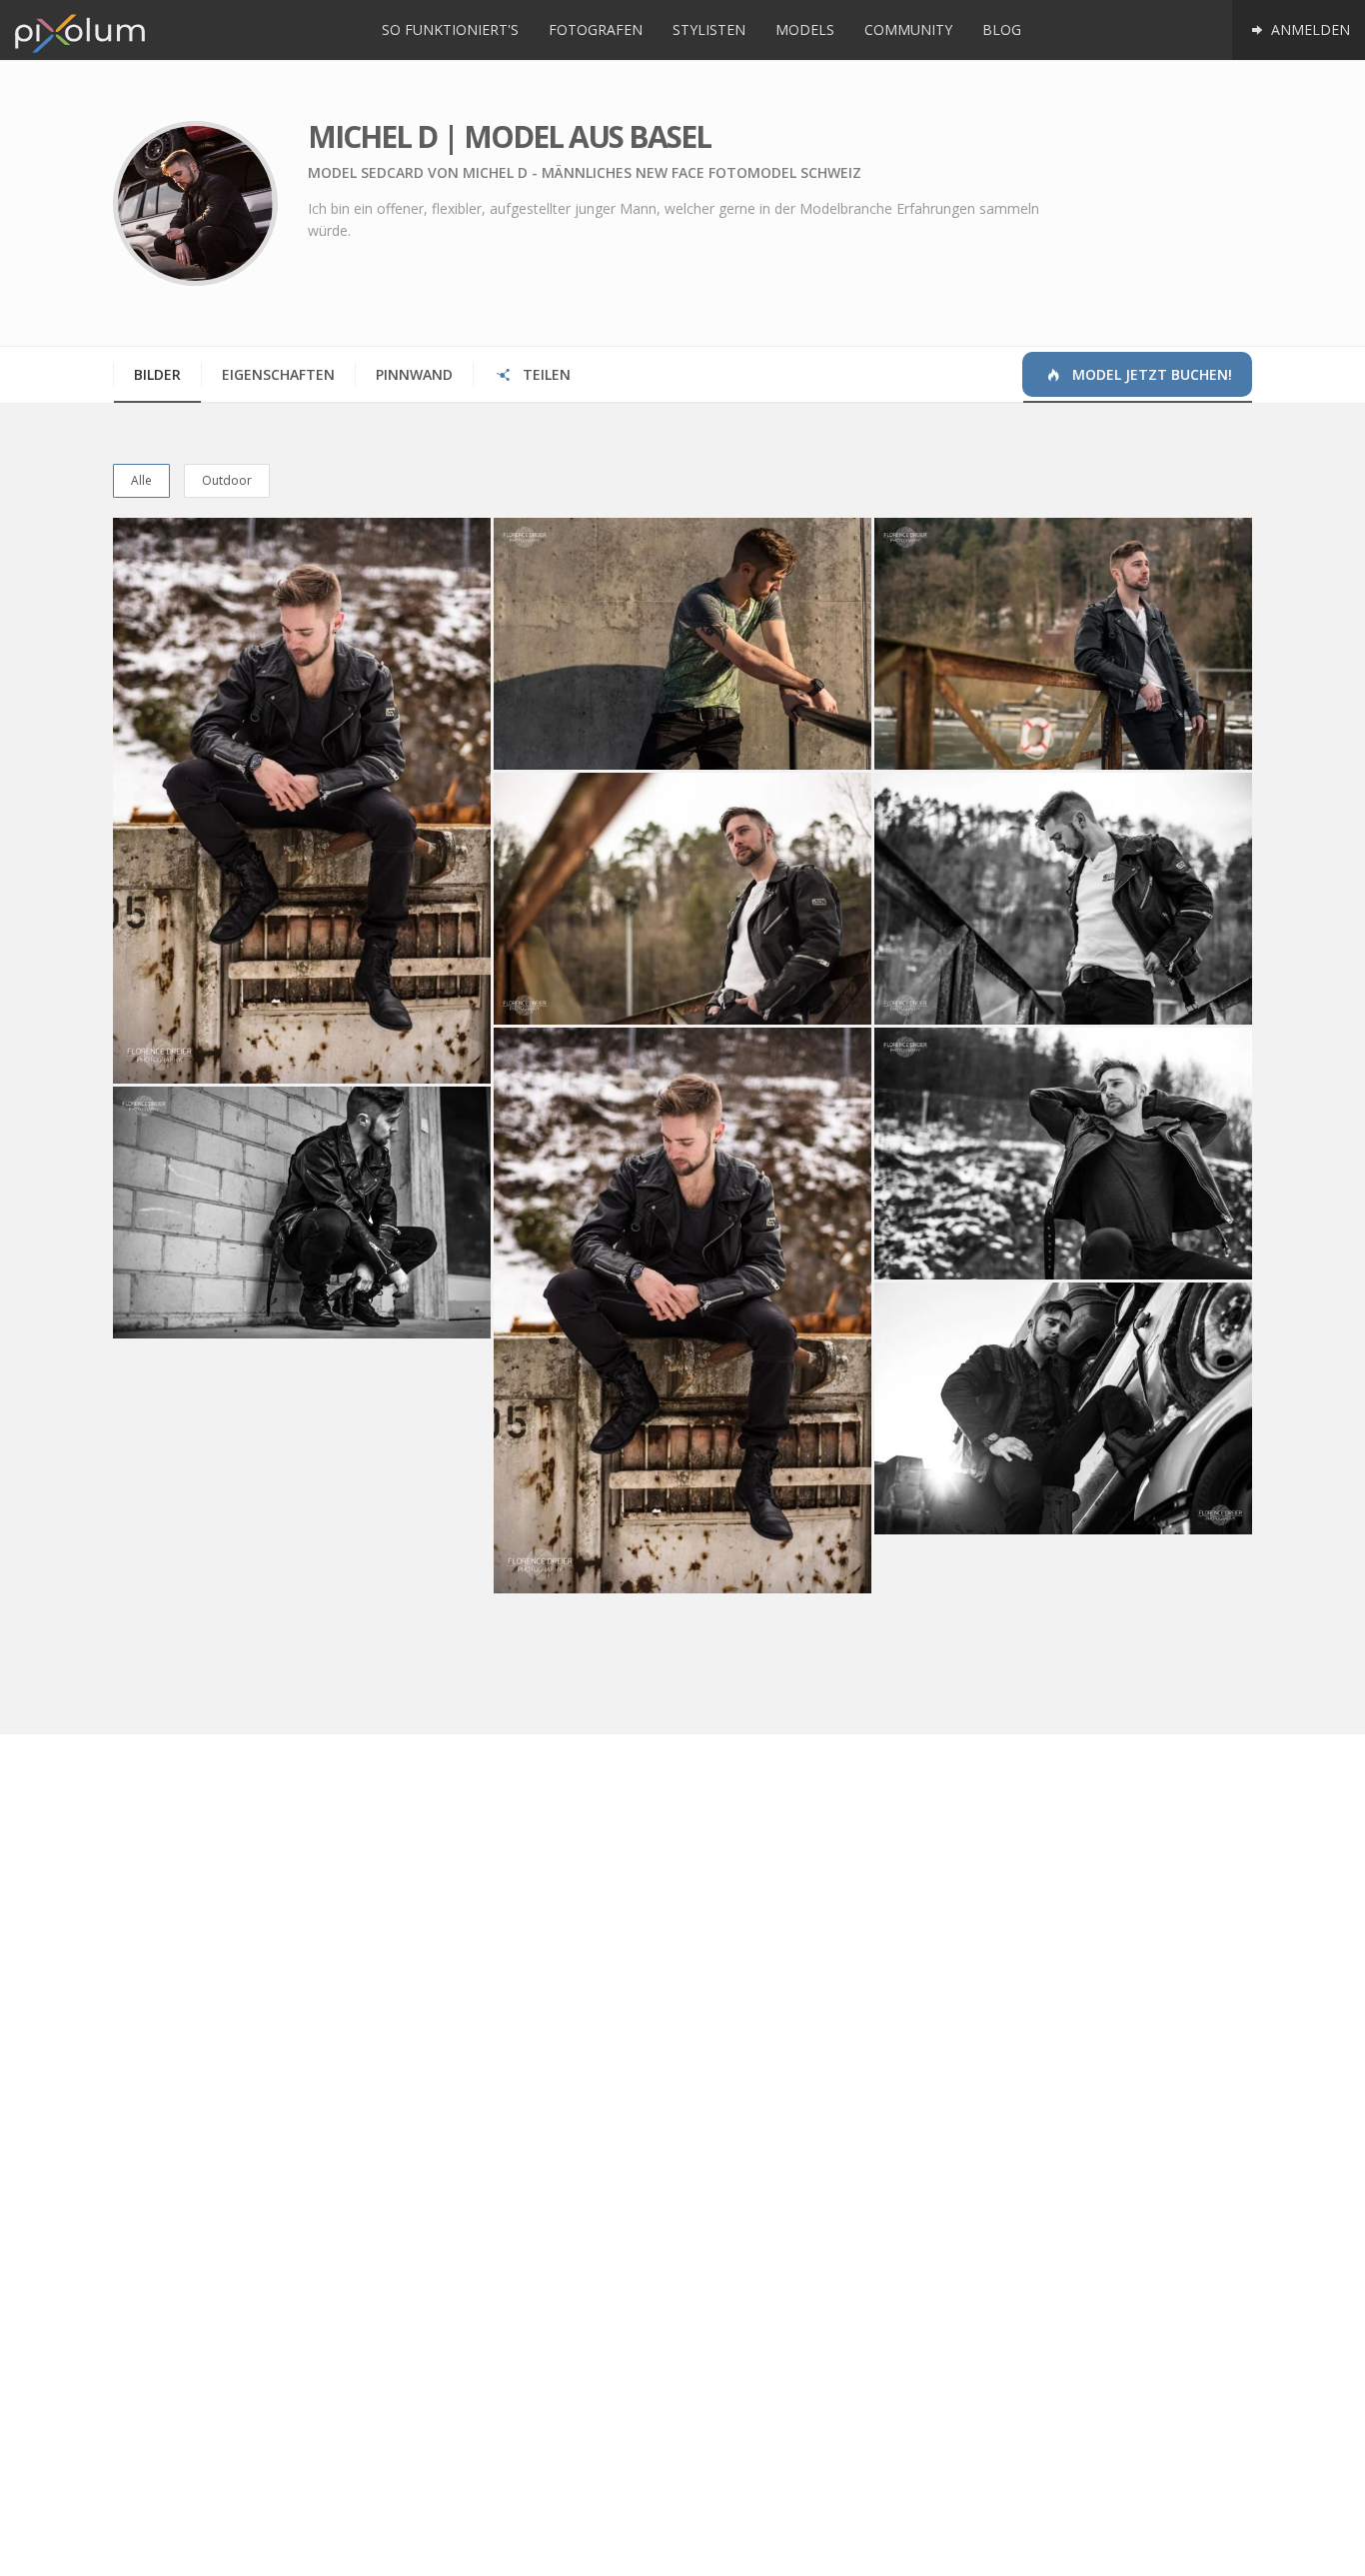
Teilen (545, 374)
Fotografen (596, 29)
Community (908, 29)
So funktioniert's (450, 29)
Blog (1002, 29)
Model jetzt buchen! (1150, 374)
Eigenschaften (278, 374)
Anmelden (1309, 29)
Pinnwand (414, 374)
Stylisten (709, 29)
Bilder (157, 374)
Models (805, 29)
